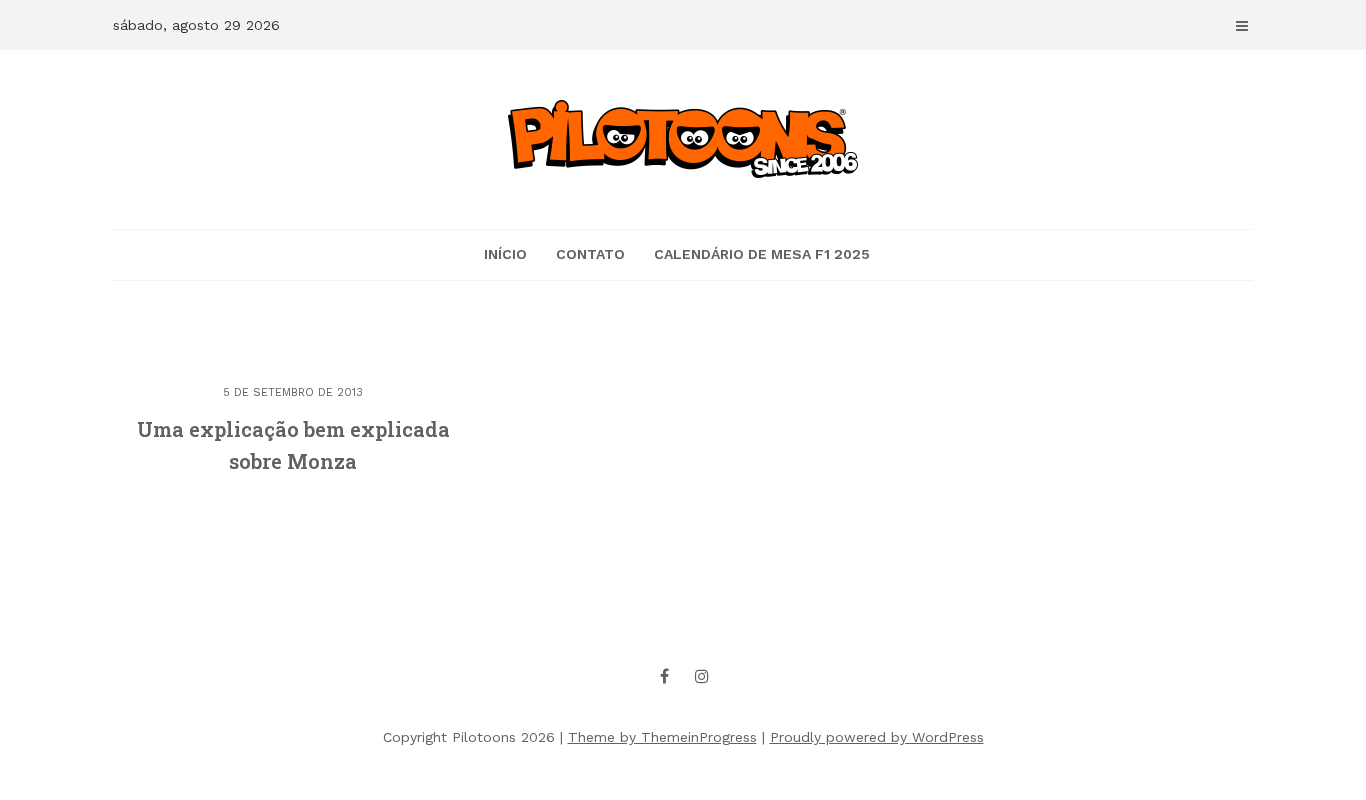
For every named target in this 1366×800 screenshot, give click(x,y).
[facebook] (665, 676)
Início (505, 254)
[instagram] (702, 676)
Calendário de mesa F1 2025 (762, 254)
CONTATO (590, 254)
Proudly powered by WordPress (877, 737)
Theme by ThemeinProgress (662, 737)
